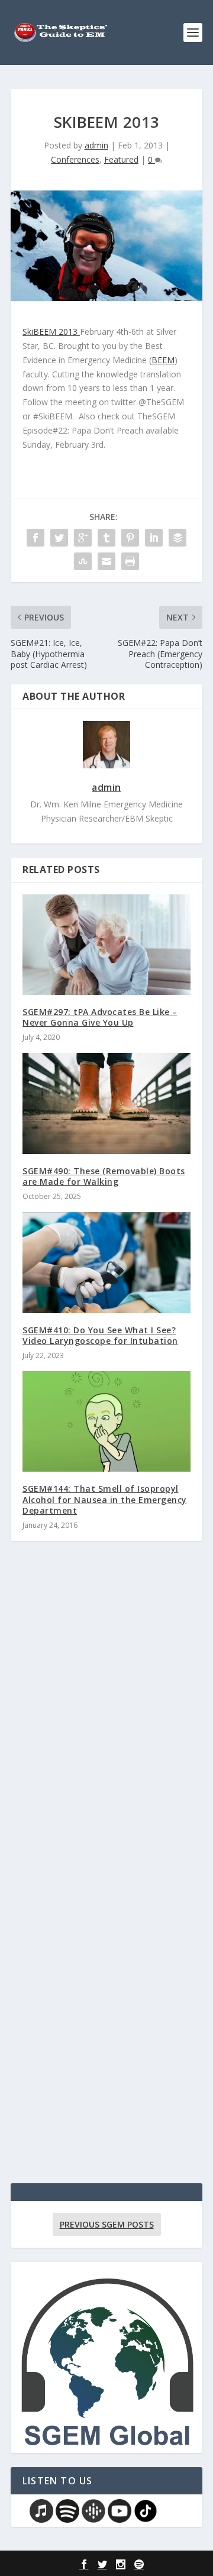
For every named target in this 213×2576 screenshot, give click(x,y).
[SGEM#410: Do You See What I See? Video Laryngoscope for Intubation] (106, 1262)
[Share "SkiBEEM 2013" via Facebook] (35, 538)
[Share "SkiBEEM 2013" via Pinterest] (130, 538)
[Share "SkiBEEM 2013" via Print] (130, 561)
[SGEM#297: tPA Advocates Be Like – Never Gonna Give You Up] (106, 945)
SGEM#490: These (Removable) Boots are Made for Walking (104, 1176)
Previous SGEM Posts (107, 2224)
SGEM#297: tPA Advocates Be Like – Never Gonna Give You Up (100, 1017)
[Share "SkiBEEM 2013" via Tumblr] (106, 538)
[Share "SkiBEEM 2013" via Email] (106, 561)
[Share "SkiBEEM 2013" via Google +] (83, 538)
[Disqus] (106, 1724)
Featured (121, 159)
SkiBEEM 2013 (51, 332)
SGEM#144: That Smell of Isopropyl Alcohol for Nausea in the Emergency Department (105, 1499)
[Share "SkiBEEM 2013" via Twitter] (59, 538)
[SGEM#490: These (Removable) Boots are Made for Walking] (106, 1103)
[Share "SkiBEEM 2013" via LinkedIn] (154, 538)
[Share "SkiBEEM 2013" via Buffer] (177, 538)
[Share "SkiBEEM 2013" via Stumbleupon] (83, 561)
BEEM (163, 360)
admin (96, 145)
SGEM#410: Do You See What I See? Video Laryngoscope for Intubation (100, 1335)
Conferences (75, 159)
